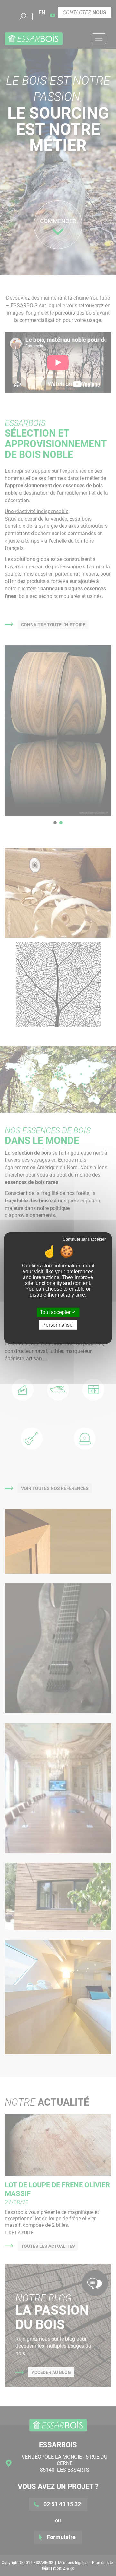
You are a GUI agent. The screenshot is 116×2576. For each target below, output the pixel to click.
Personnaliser (58, 1325)
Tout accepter (56, 1312)
